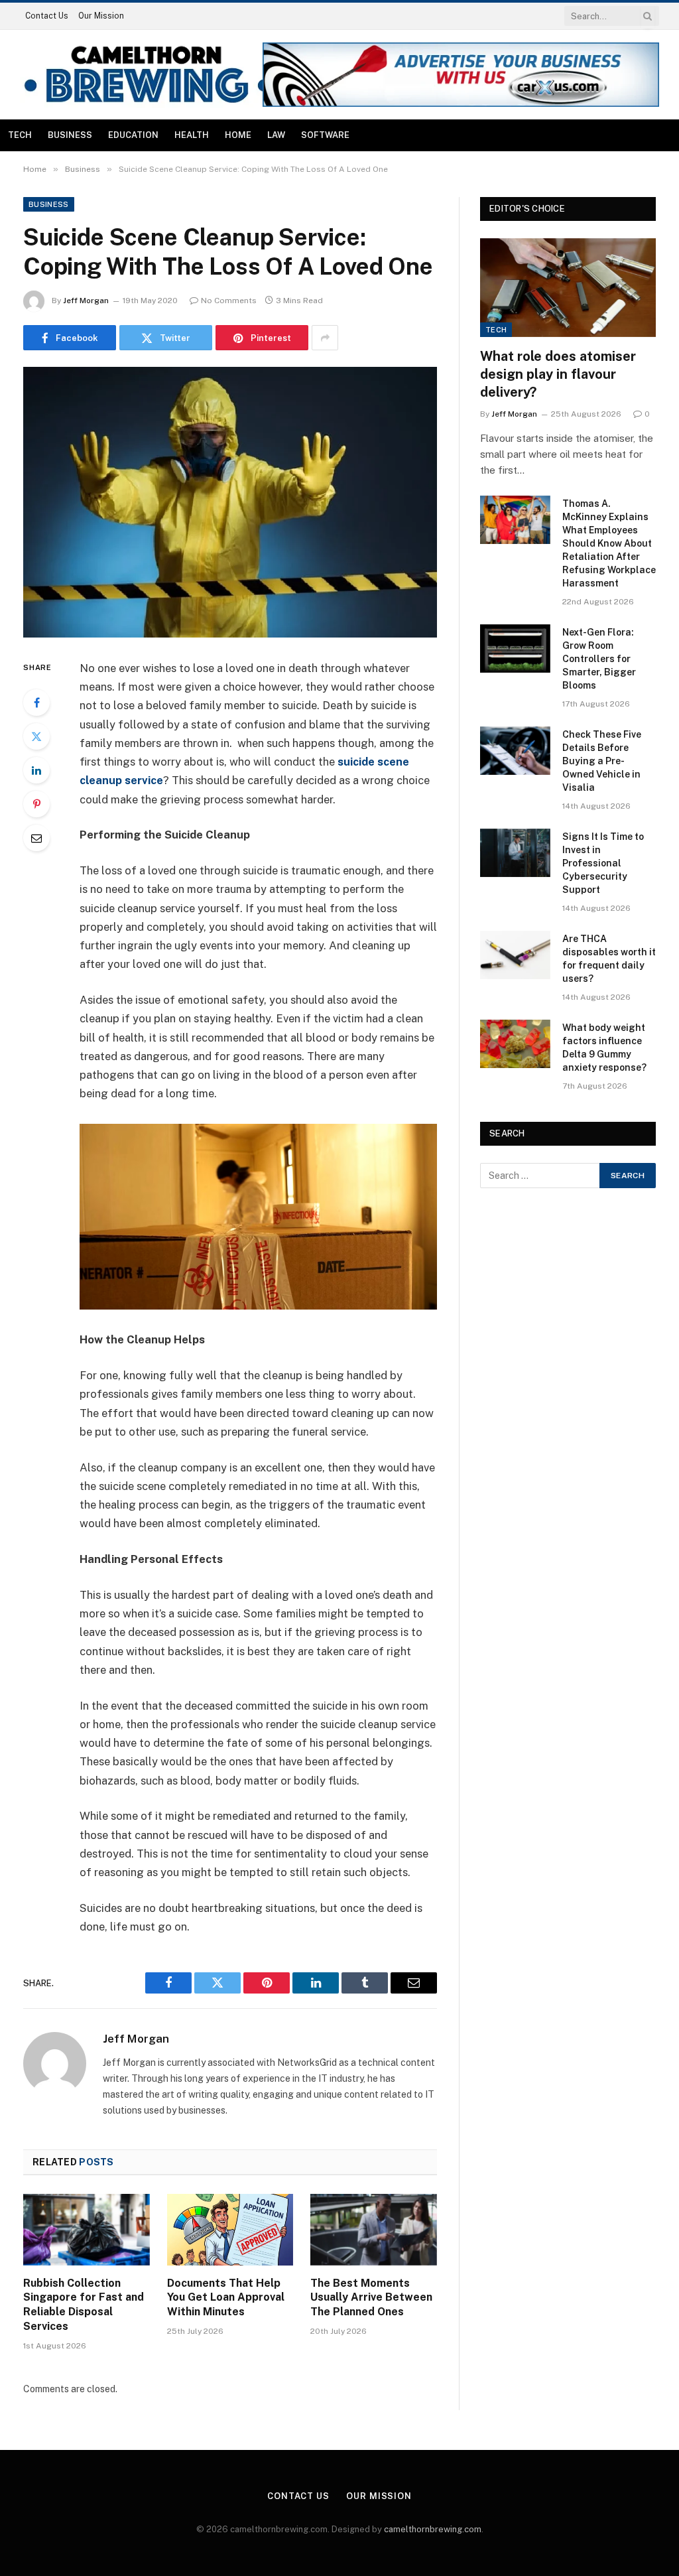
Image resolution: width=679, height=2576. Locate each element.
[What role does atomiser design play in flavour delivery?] (568, 288)
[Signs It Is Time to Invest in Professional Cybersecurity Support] (515, 853)
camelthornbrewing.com (433, 2529)
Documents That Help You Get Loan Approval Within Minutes (226, 2298)
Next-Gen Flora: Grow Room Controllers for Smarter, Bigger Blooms (599, 659)
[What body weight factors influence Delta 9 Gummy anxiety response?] (515, 1044)
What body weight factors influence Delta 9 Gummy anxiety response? (604, 1048)
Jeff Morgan (86, 301)
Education (133, 135)
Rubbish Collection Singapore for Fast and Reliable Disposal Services (84, 2305)
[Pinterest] (36, 804)
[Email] (36, 838)
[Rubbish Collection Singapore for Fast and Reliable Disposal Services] (87, 2229)
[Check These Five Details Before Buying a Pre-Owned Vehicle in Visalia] (515, 751)
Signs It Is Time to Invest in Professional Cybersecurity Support (603, 863)
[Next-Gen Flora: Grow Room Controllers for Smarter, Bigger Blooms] (515, 648)
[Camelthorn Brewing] (147, 75)
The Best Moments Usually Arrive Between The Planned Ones (371, 2298)
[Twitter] (36, 736)
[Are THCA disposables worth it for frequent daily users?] (515, 955)
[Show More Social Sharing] (325, 338)
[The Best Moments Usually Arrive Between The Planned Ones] (374, 2229)
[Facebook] (36, 703)
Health (192, 135)
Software (325, 135)
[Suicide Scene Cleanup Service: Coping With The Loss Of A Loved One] (230, 502)
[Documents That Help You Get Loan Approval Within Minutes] (230, 2229)
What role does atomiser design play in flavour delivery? (558, 374)
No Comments (229, 301)
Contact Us (47, 16)
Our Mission (101, 16)
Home (238, 135)
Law (276, 135)
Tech (20, 135)
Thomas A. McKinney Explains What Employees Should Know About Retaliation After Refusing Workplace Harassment (609, 543)
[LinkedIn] (36, 770)
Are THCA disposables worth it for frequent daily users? (609, 959)
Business (70, 135)
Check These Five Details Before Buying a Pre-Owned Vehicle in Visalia (602, 761)
